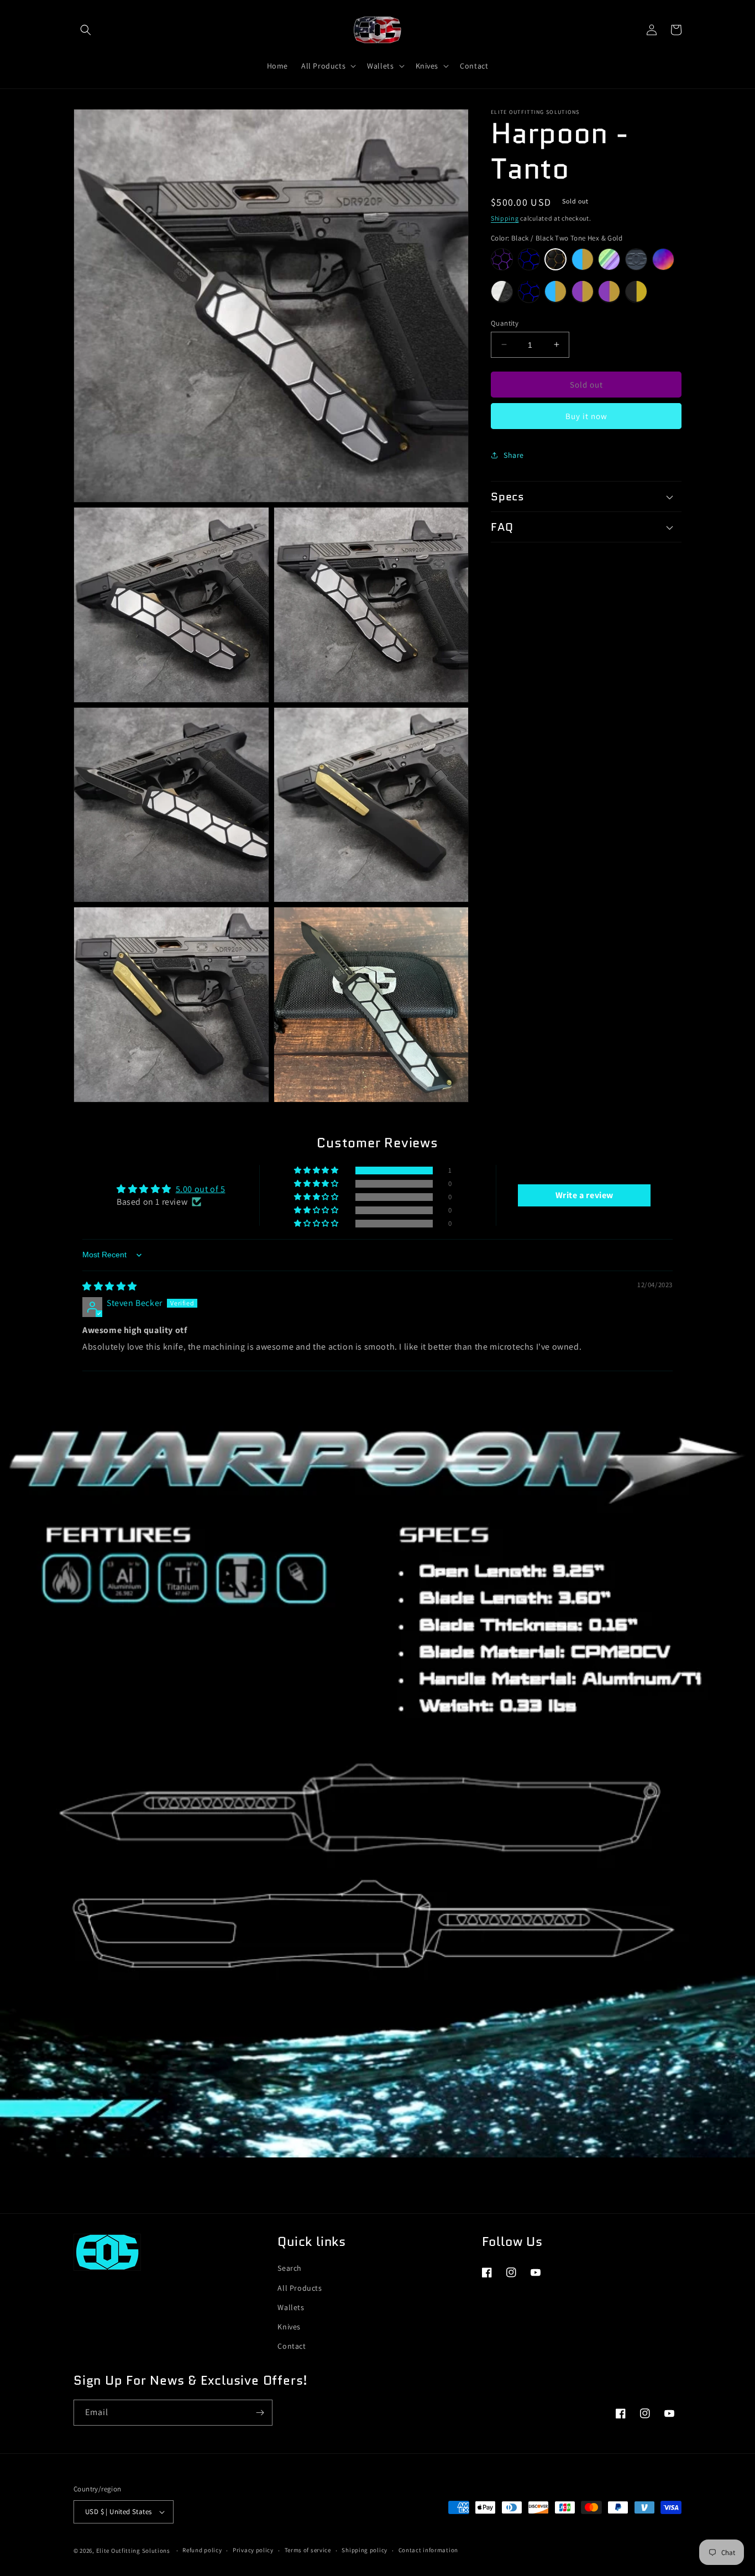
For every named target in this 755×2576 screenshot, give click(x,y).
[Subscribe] (260, 2413)
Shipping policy (365, 2550)
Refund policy (202, 2550)
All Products (300, 2288)
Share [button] (514, 454)
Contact (292, 2346)
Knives (289, 2327)
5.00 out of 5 (201, 1189)
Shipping (505, 218)
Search (290, 2268)
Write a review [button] (584, 1195)
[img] (110, 1286)
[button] (86, 30)
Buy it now (586, 416)
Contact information (428, 2550)
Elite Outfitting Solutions (134, 2551)
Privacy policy (253, 2550)
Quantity (505, 323)
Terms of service (308, 2550)
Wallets (291, 2307)
